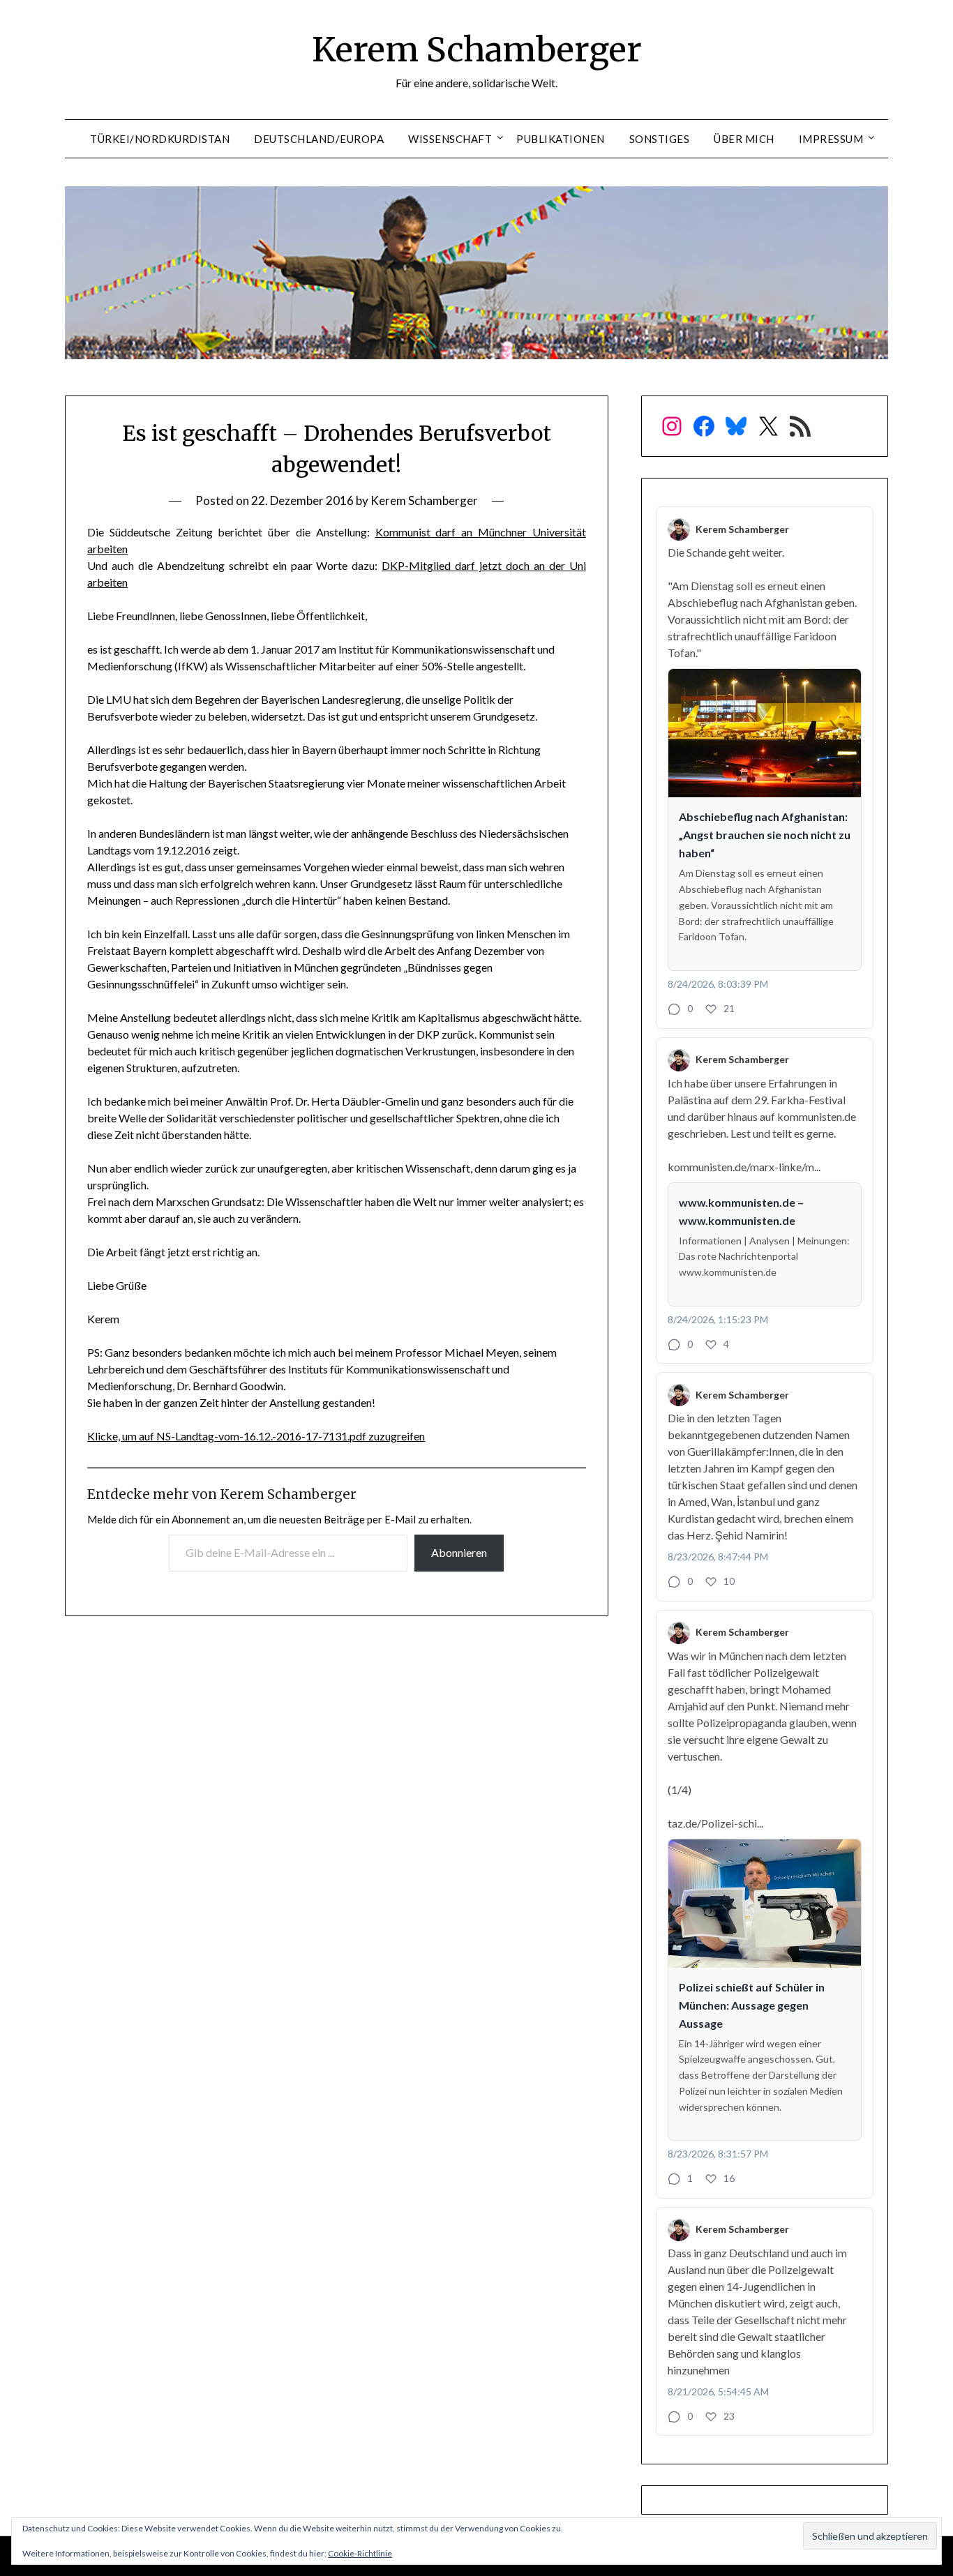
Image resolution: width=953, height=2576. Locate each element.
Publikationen (561, 139)
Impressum (831, 139)
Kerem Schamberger (477, 50)
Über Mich (744, 139)
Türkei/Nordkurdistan (160, 139)
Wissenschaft (450, 139)
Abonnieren (459, 1552)
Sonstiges (660, 139)
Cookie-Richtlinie (360, 2553)
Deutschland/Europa (319, 139)
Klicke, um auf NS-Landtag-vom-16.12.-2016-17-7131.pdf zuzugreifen (256, 1436)
